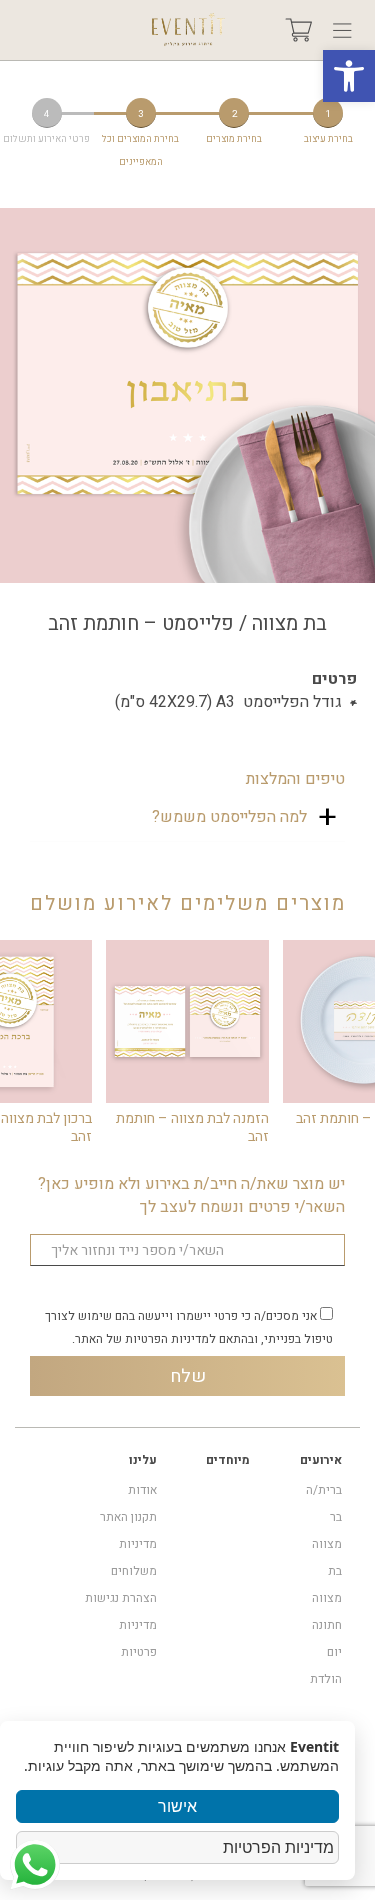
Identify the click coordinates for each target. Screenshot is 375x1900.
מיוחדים (228, 1460)
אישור (177, 1806)
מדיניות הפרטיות (278, 1847)
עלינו (143, 1460)
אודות (142, 1490)
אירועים (321, 1460)
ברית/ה (324, 1490)
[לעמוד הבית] (188, 30)
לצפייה (187, 1021)
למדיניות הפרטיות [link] (170, 1339)
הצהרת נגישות (121, 1598)
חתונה (327, 1625)
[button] (349, 76)
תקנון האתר (128, 1517)
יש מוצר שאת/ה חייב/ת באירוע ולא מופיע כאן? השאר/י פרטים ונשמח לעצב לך (191, 1196)
